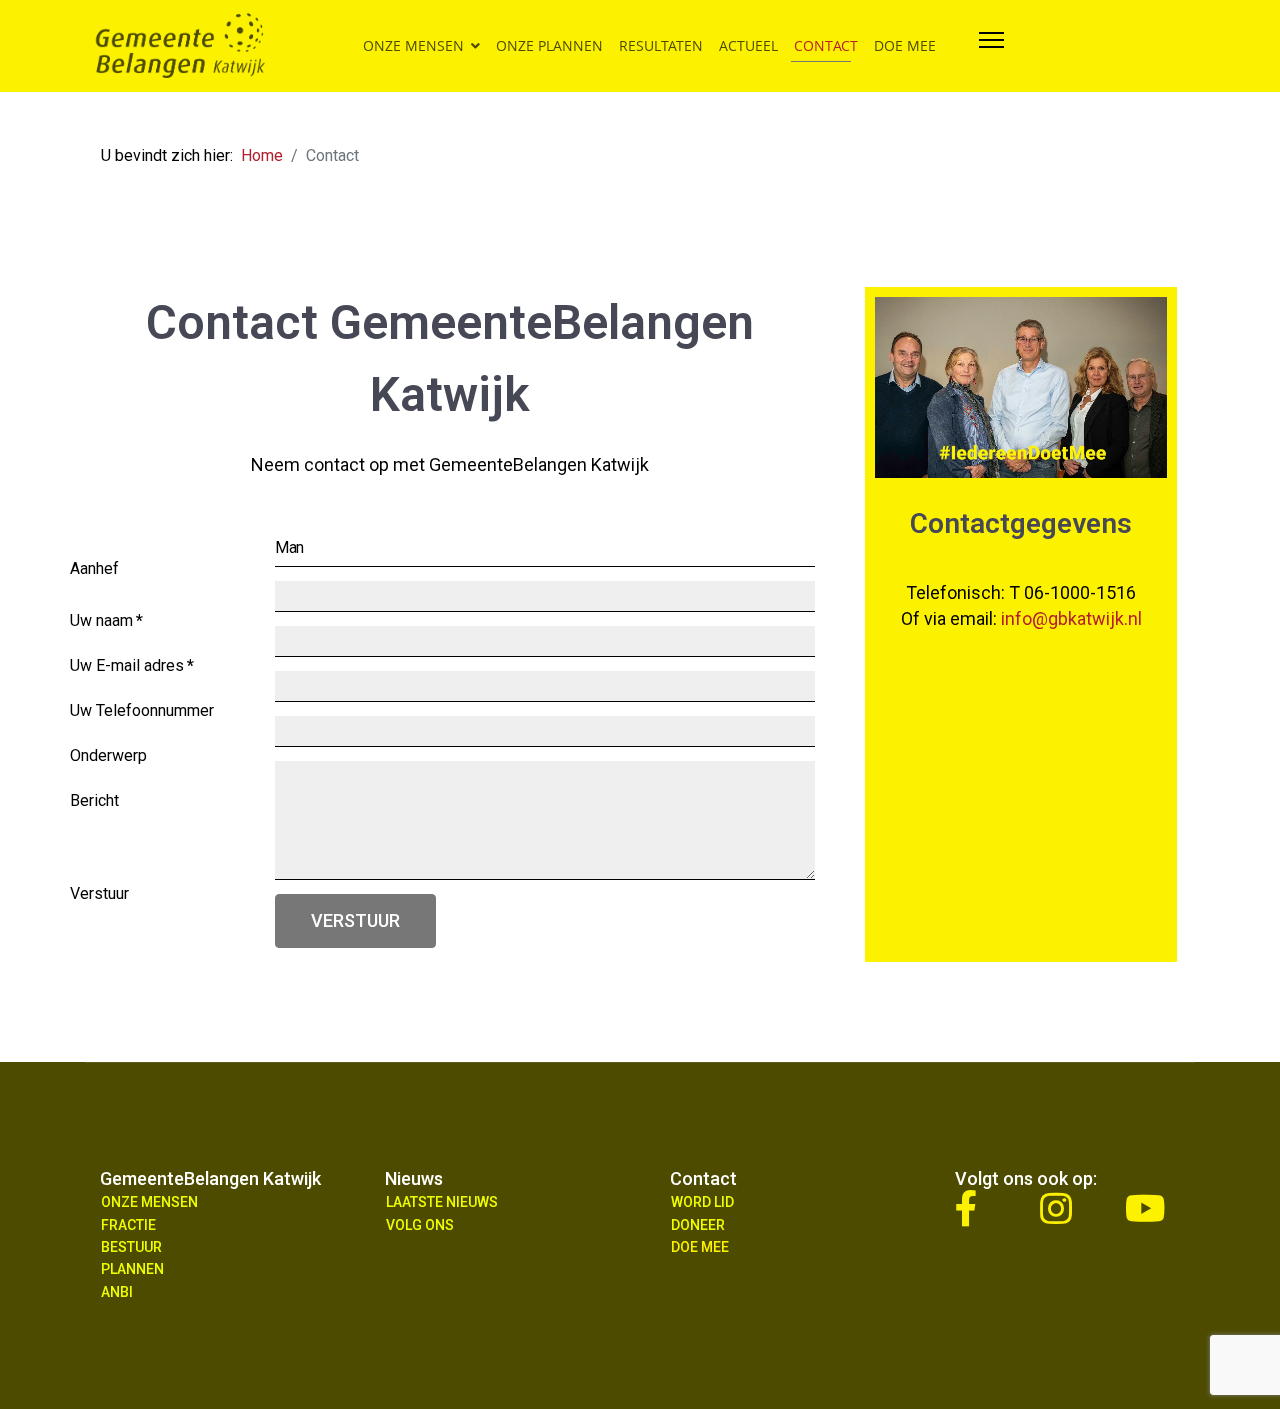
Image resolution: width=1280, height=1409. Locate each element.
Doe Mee (700, 1247)
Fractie (128, 1225)
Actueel (748, 45)
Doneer (698, 1225)
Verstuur (355, 920)
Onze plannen (549, 45)
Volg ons (420, 1225)
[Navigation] (991, 46)
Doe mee (905, 45)
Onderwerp (108, 760)
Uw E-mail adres (132, 670)
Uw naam (106, 625)
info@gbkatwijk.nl (1071, 618)
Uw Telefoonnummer (142, 715)
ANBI (117, 1292)
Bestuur (131, 1247)
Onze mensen (413, 45)
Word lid (702, 1202)
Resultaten (661, 45)
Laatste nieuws (442, 1202)
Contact (826, 45)
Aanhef (94, 573)
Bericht (94, 805)
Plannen (132, 1269)
